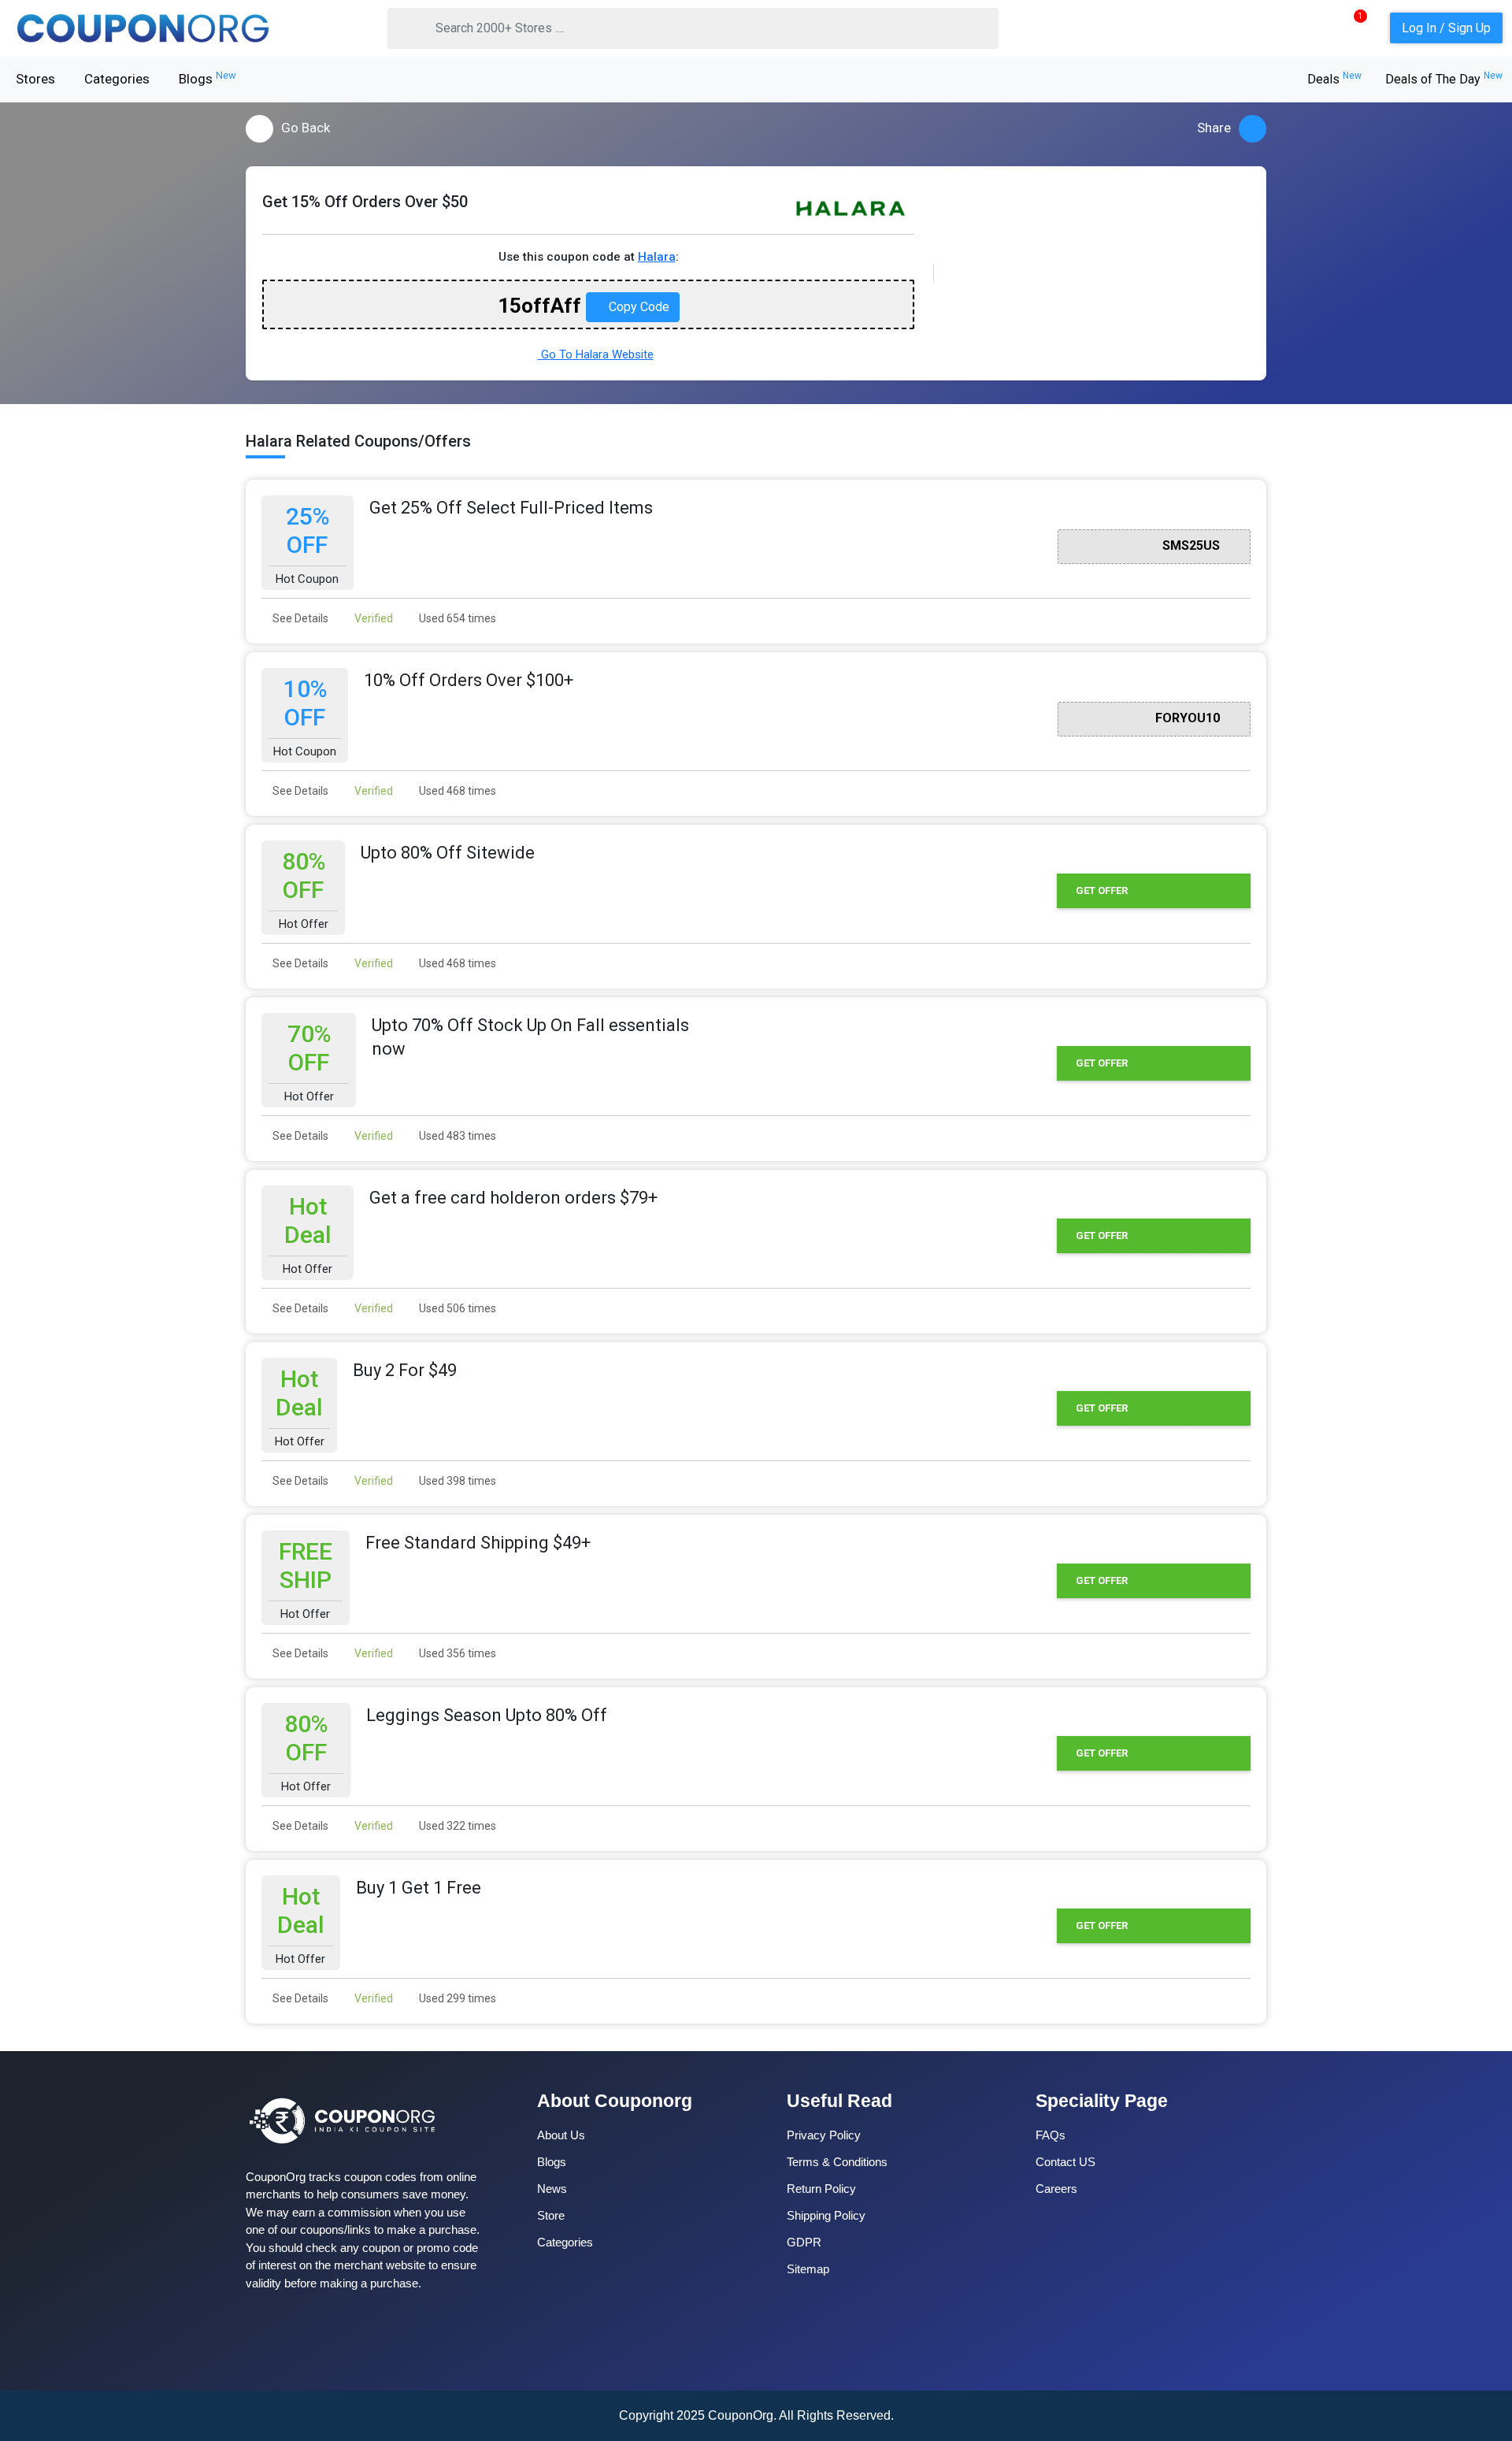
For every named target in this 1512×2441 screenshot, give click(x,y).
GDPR (804, 2242)
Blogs (208, 78)
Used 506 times (456, 1308)
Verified (372, 618)
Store (551, 2215)
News (552, 2189)
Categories (117, 79)
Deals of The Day (1444, 79)
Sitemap (808, 2269)
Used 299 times (456, 1998)
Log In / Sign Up (1446, 28)
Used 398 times (456, 1481)
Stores (35, 79)
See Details (299, 618)
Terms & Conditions (837, 2162)
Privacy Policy (824, 2135)
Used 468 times (456, 791)
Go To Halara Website (596, 354)
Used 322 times (456, 1826)
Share (1214, 128)
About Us (561, 2135)
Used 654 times (456, 618)
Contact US (1065, 2162)
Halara (657, 257)
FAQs (1051, 2135)
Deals (1334, 79)
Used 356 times (456, 1653)
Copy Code (637, 307)
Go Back (306, 128)
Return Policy (821, 2189)
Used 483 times (456, 1136)
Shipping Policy (826, 2215)
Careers (1056, 2189)
